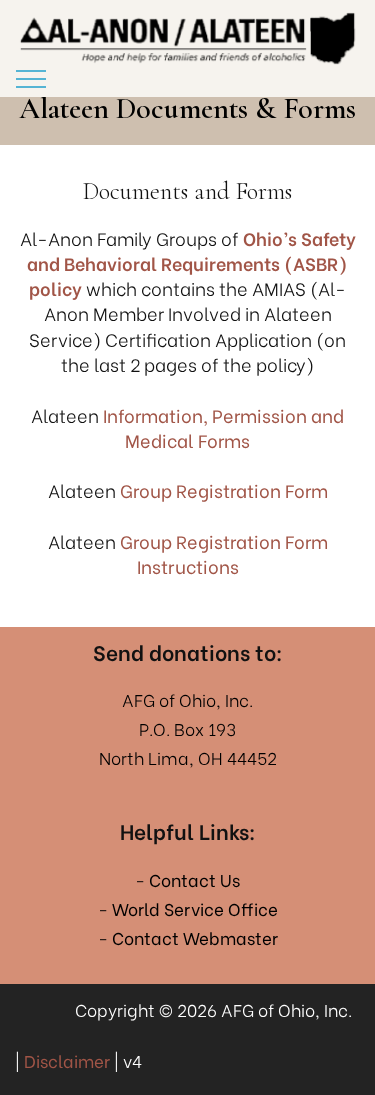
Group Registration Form (224, 489)
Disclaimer (67, 1060)
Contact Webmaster (195, 937)
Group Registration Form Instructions (224, 553)
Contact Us (194, 879)
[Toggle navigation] (31, 79)
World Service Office (195, 908)
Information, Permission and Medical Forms (223, 427)
